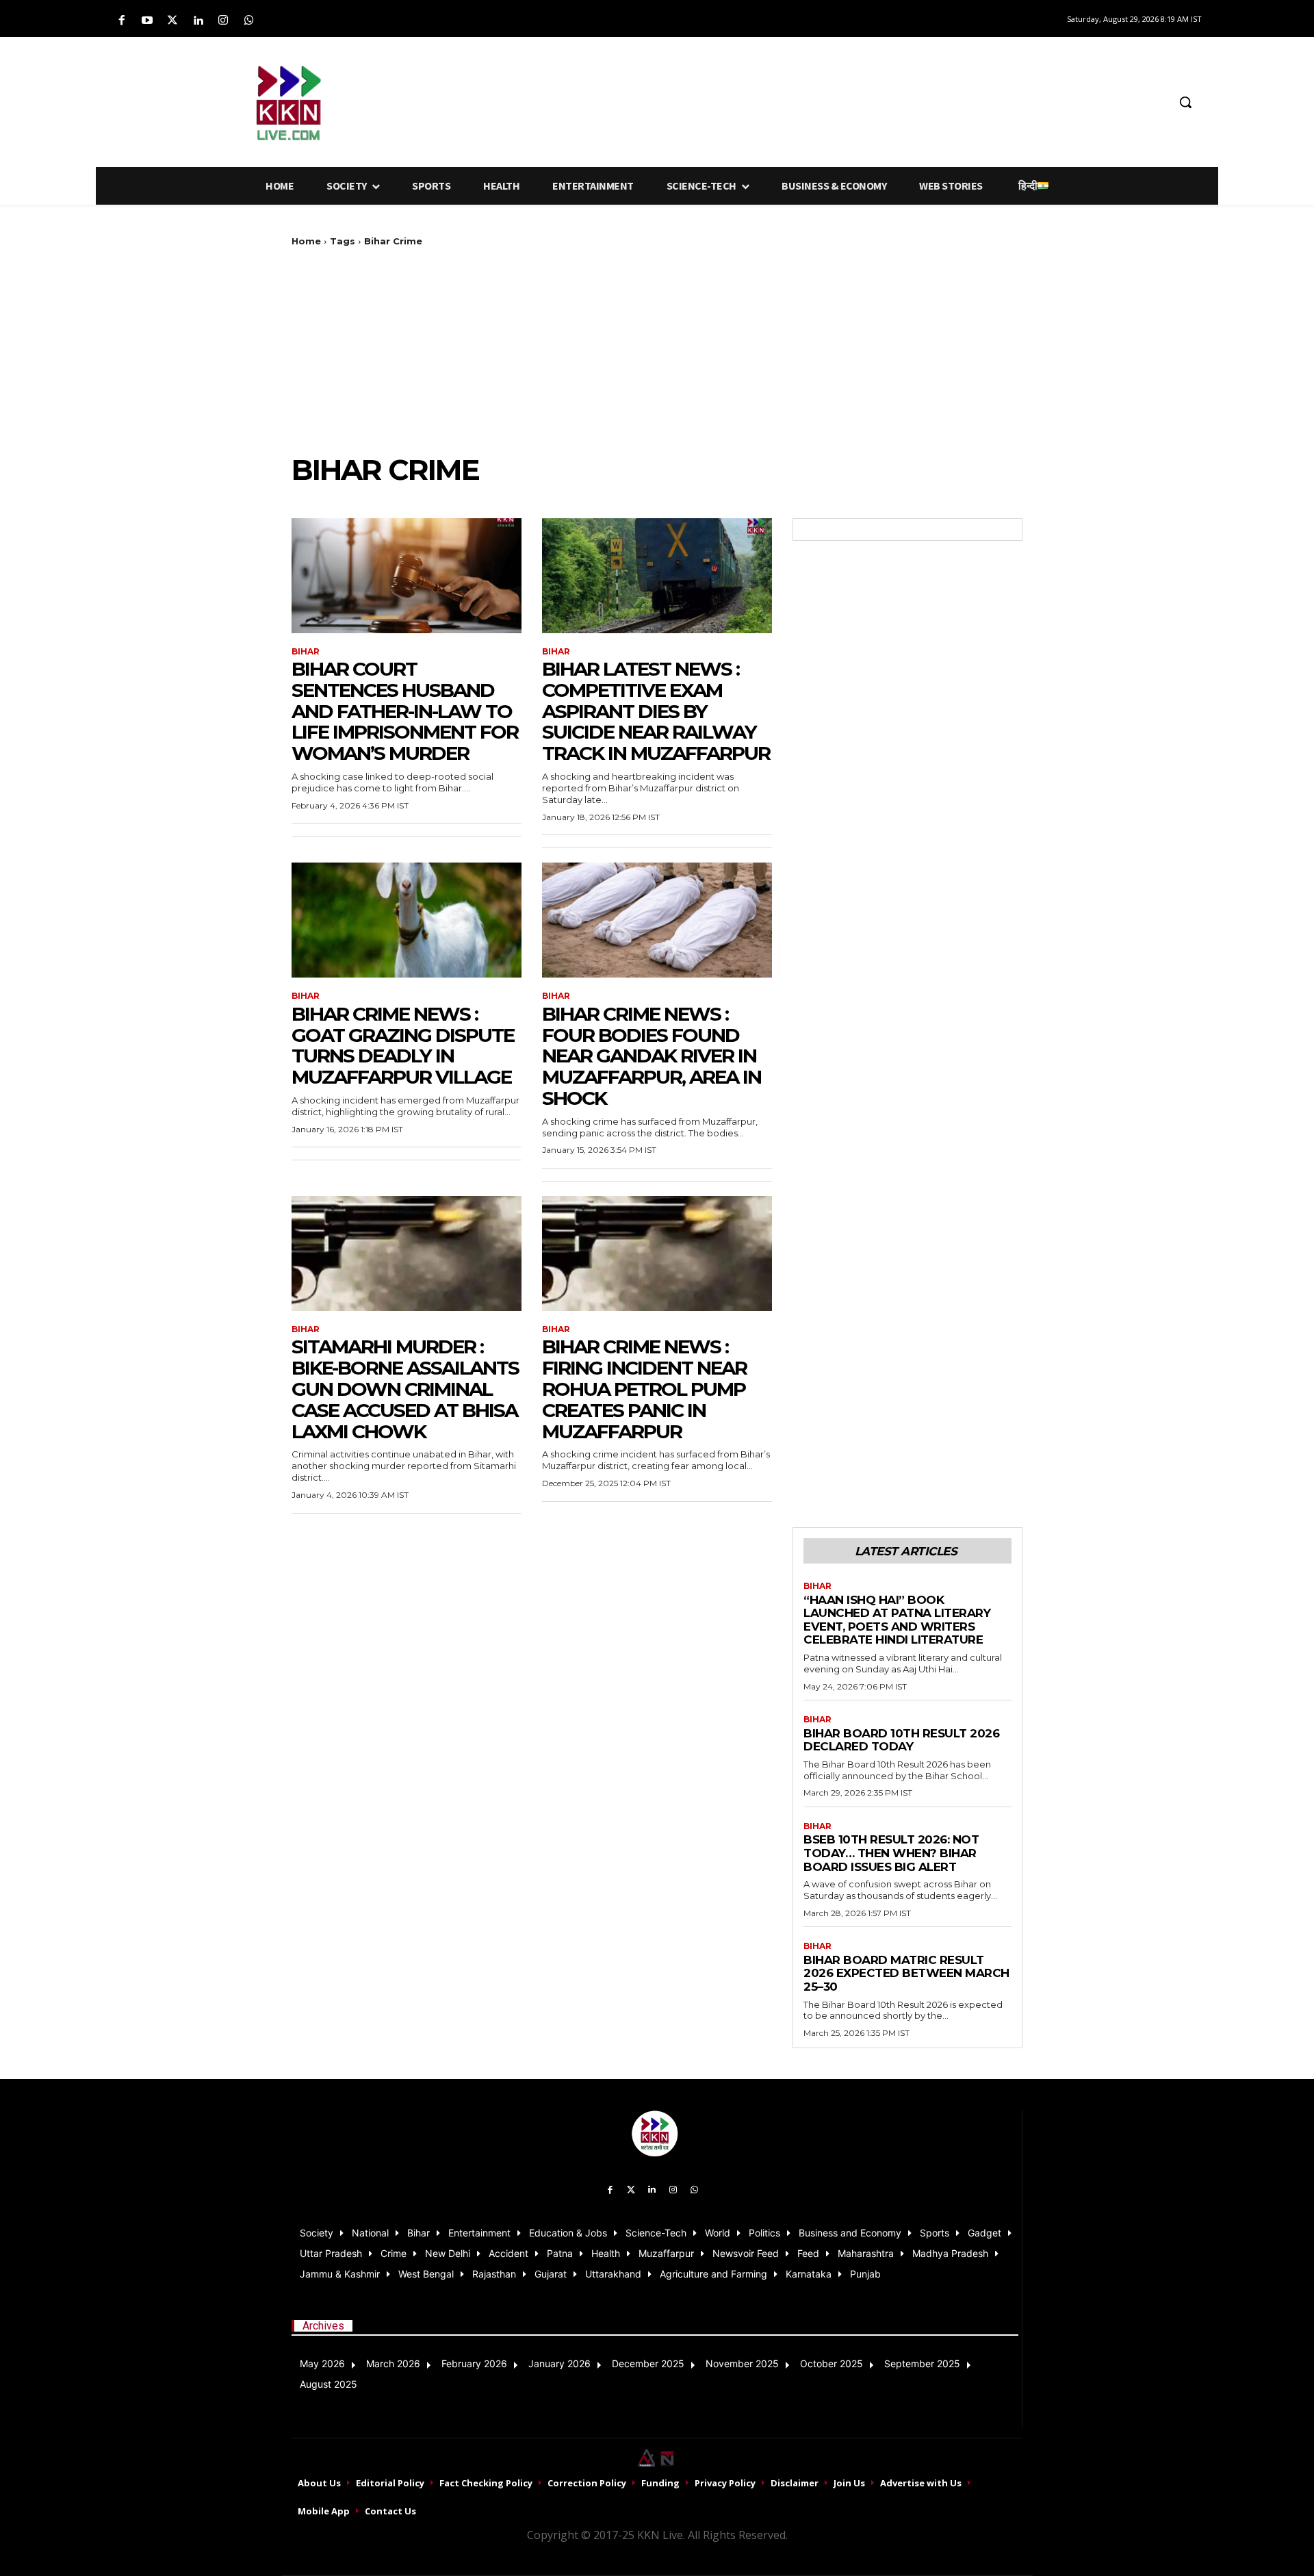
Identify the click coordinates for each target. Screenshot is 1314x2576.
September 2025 (922, 2363)
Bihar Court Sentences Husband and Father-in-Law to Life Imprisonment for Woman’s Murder (405, 711)
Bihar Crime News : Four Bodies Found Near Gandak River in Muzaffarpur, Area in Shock (652, 1056)
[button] (1185, 102)
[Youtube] (147, 21)
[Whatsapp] (249, 21)
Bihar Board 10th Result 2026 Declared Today (901, 1740)
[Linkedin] (198, 21)
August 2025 (328, 2384)
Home (306, 241)
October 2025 (832, 2363)
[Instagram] (223, 21)
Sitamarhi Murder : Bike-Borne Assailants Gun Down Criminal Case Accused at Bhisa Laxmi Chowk (405, 1389)
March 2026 (393, 2363)
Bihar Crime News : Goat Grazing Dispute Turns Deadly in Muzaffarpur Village (403, 1045)
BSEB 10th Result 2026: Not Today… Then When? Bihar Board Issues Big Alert (891, 1853)
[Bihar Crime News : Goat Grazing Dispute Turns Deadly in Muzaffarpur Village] (407, 920)
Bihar (306, 652)
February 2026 (474, 2363)
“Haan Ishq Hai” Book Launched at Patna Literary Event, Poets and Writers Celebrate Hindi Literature (897, 1620)
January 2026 (559, 2363)
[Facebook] (121, 21)
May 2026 (322, 2363)
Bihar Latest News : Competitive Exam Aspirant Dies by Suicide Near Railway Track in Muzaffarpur (656, 711)
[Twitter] (172, 21)
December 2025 (648, 2363)
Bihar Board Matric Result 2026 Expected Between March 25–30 (906, 1973)
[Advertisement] (729, 100)
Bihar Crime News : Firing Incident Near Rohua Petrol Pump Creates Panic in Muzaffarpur (644, 1389)
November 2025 (742, 2363)
